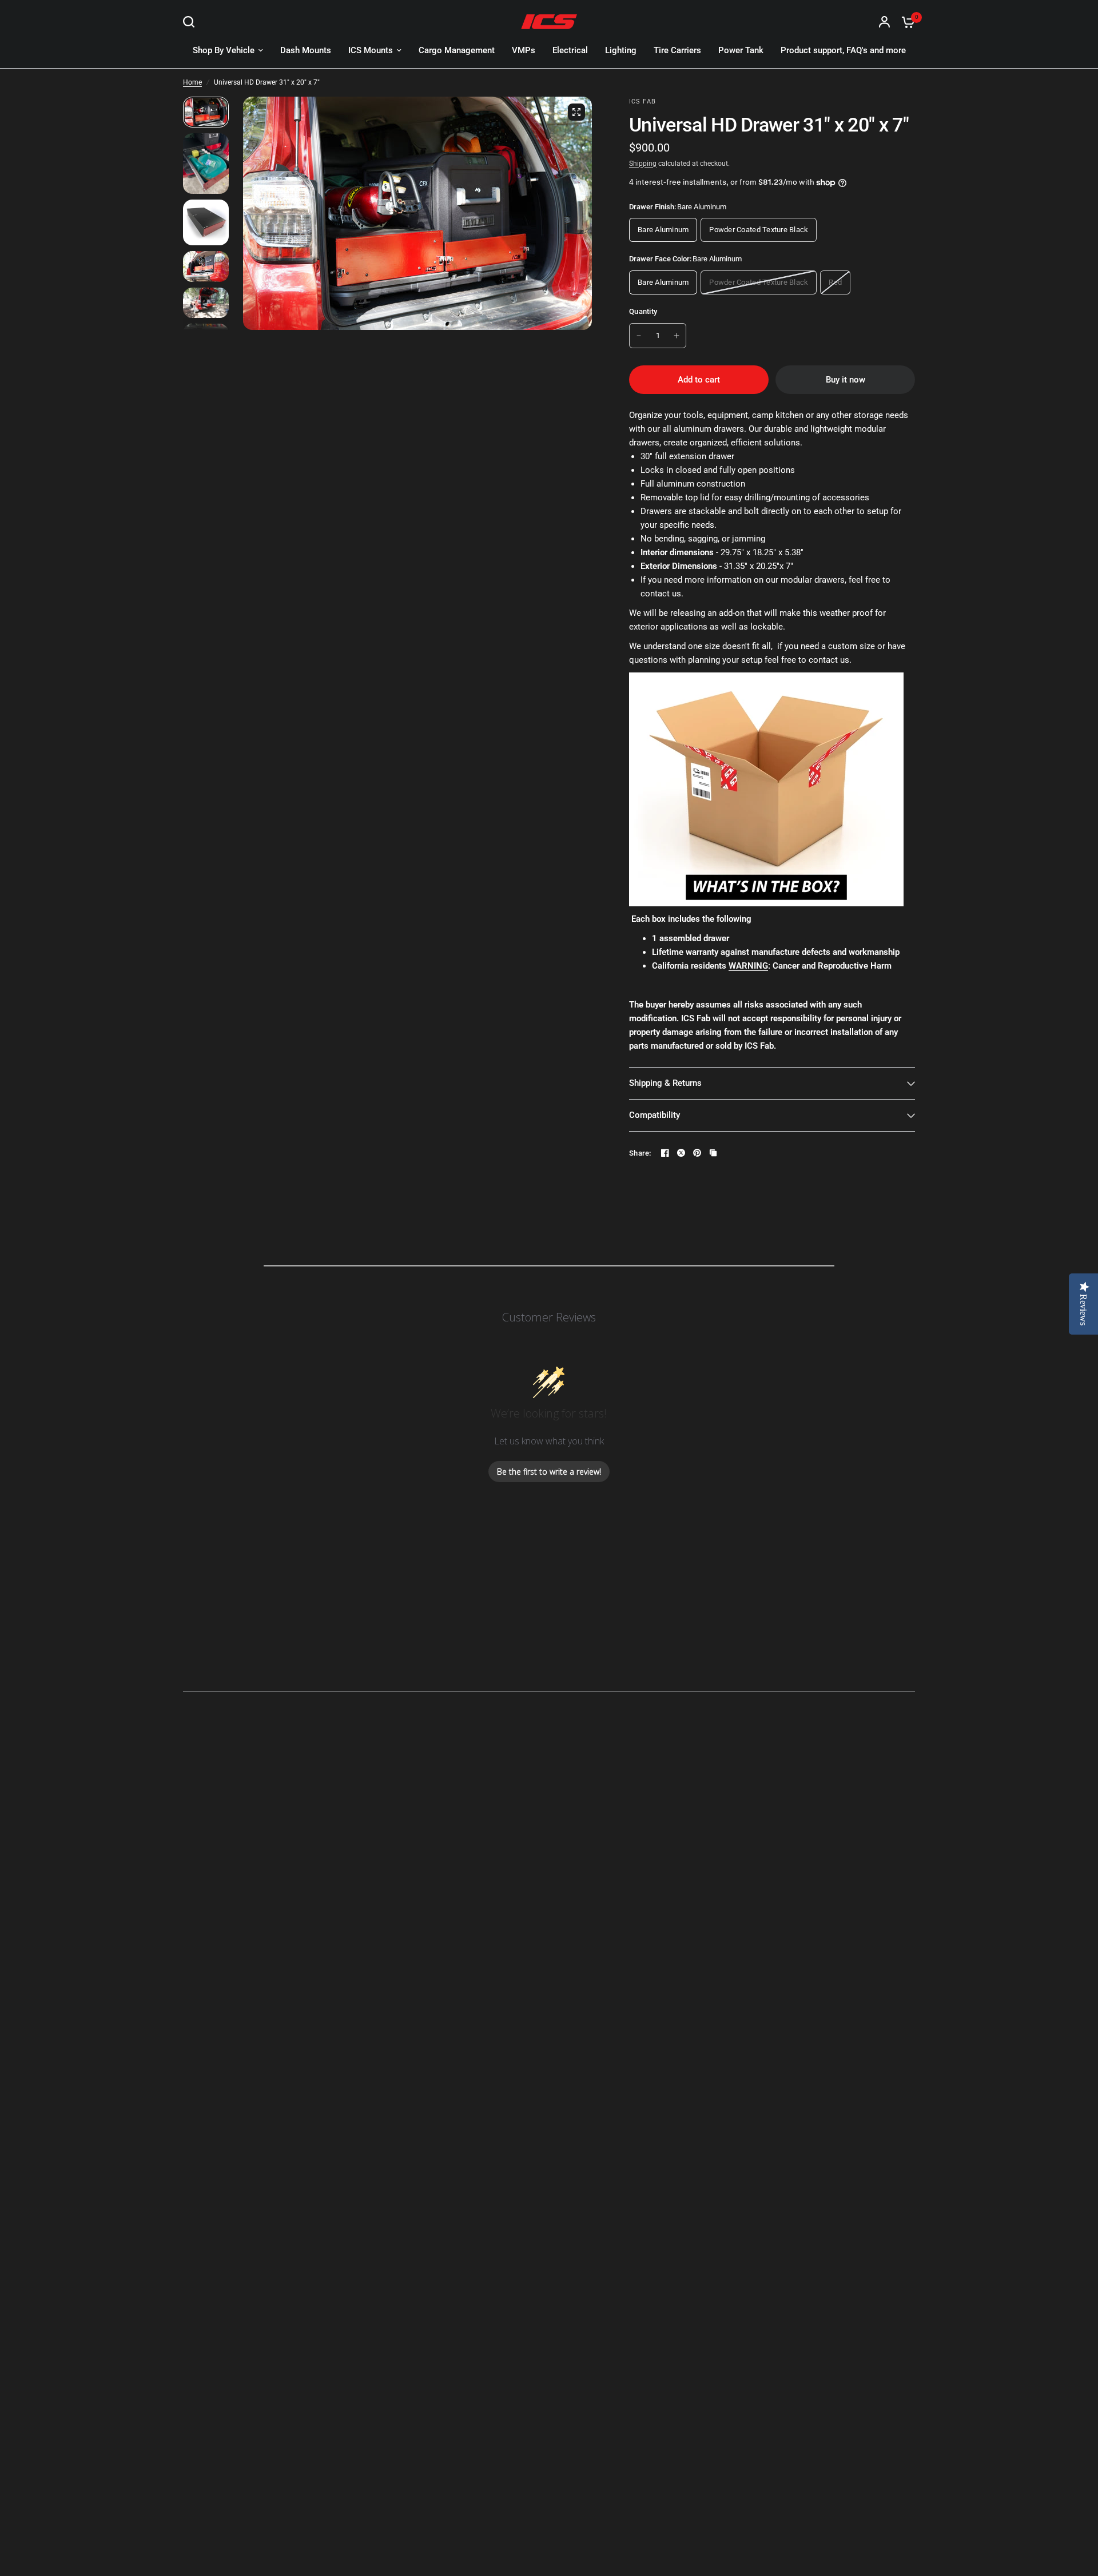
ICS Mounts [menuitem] (371, 50)
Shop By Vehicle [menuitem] (224, 50)
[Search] (192, 22)
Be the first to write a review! (549, 1472)
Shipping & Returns (665, 1083)
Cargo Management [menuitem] (457, 50)
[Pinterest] (697, 1153)
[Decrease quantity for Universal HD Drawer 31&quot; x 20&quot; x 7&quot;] (639, 336)
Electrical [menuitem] (570, 50)
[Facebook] (665, 1153)
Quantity (643, 311)
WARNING (748, 966)
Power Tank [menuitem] (741, 50)
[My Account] (884, 22)
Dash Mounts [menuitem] (306, 50)
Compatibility (655, 1115)
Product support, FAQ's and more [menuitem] (843, 50)
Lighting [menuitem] (621, 50)
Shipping (643, 164)
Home (192, 82)
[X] (681, 1153)
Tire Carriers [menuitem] (677, 50)
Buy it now (846, 380)
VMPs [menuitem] (524, 50)
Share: (640, 1153)
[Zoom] (576, 112)
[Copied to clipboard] (713, 1153)
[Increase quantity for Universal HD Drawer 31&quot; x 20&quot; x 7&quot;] (677, 336)
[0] (905, 22)
